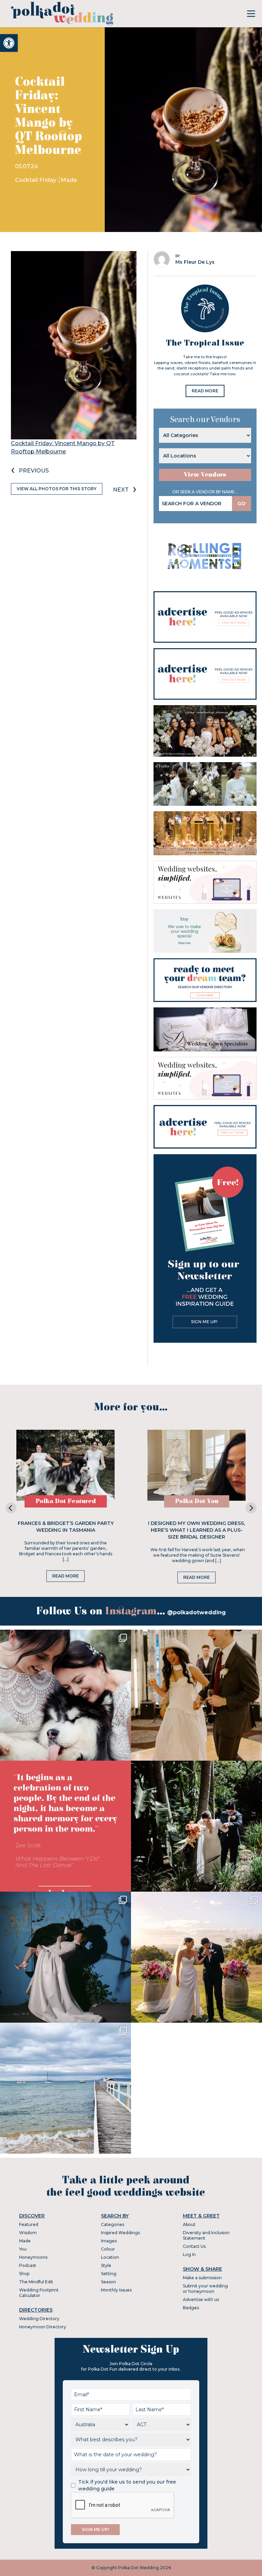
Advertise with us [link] (201, 2300)
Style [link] (106, 2265)
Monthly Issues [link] (116, 2290)
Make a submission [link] (202, 2278)
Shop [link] (24, 2274)
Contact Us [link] (194, 2246)
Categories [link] (113, 2224)
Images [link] (109, 2241)
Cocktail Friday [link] (36, 180)
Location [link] (110, 2257)
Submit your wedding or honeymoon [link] (205, 2289)
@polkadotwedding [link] (196, 1612)
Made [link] (69, 180)
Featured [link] (29, 2224)
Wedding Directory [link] (39, 2319)
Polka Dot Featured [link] (66, 1501)
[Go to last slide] (11, 1508)
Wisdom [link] (28, 2233)
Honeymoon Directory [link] (43, 2327)
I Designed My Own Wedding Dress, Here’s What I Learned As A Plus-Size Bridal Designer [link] (196, 1530)
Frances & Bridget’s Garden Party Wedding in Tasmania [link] (66, 1527)
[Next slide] (251, 1508)
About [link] (189, 2224)
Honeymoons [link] (33, 2257)
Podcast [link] (28, 2265)
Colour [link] (108, 2249)
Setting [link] (109, 2274)
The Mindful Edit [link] (36, 2282)
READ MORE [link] (205, 391)
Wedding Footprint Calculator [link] (39, 2293)
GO (242, 504)
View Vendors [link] (205, 475)
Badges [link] (191, 2308)
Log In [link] (189, 2254)
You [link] (23, 2249)
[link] (9, 43)
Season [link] (108, 2282)
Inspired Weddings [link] (120, 2233)
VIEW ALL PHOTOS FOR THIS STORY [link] (57, 489)
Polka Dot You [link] (197, 1501)
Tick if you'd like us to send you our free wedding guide (127, 2485)
